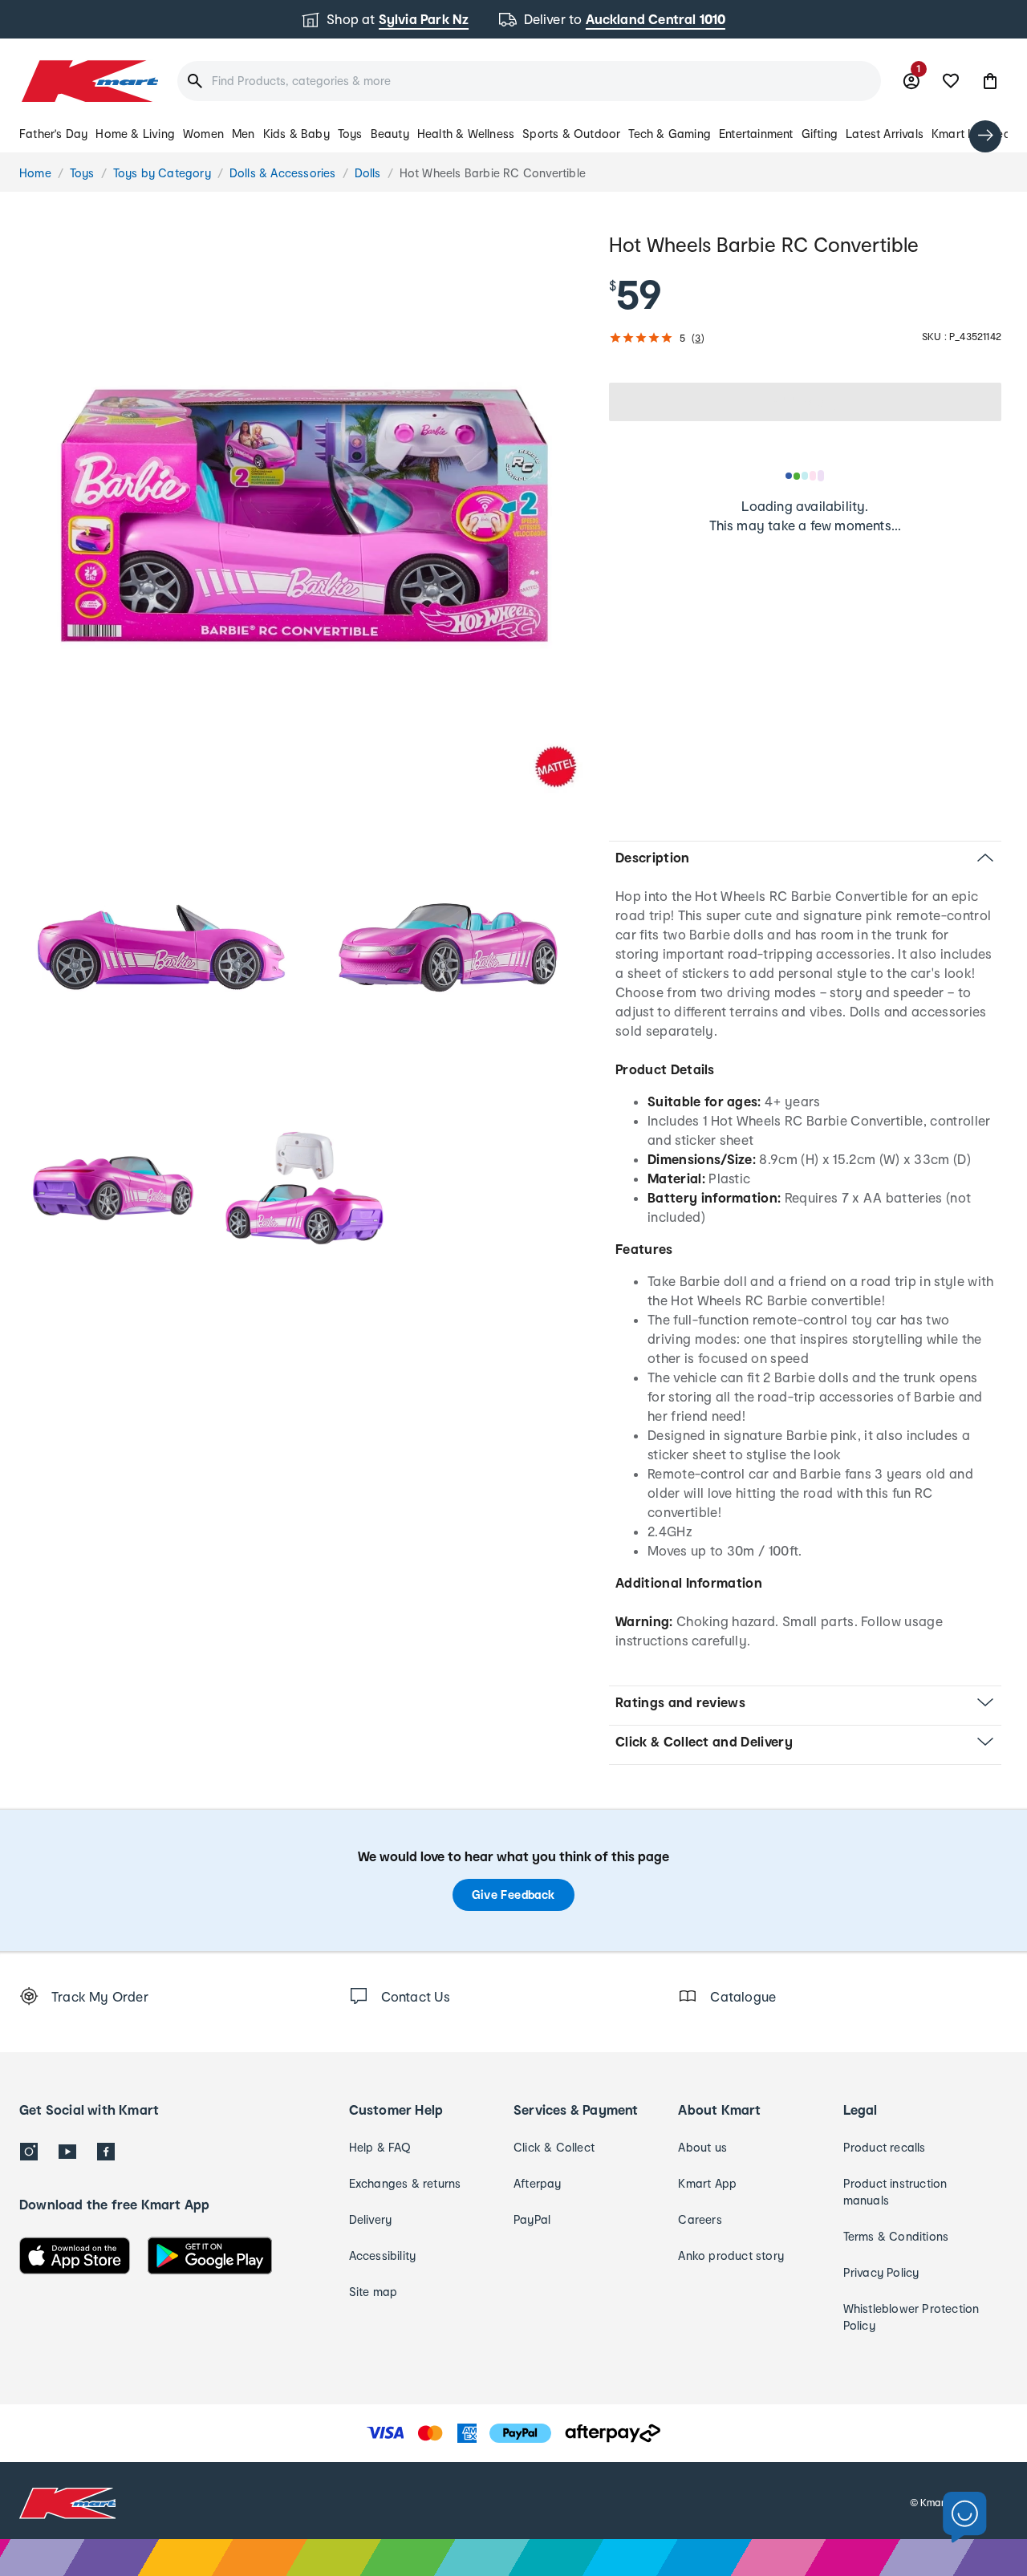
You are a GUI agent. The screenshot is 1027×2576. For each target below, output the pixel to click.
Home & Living (135, 134)
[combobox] (529, 81)
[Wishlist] (951, 81)
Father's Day (53, 134)
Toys (350, 134)
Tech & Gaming (670, 134)
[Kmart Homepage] (89, 81)
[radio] (304, 515)
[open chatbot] (965, 2518)
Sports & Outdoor (571, 134)
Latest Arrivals (885, 134)
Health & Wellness (466, 134)
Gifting (820, 134)
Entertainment (756, 134)
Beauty (390, 134)
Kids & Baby (296, 134)
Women (203, 134)
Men (244, 134)
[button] (990, 81)
